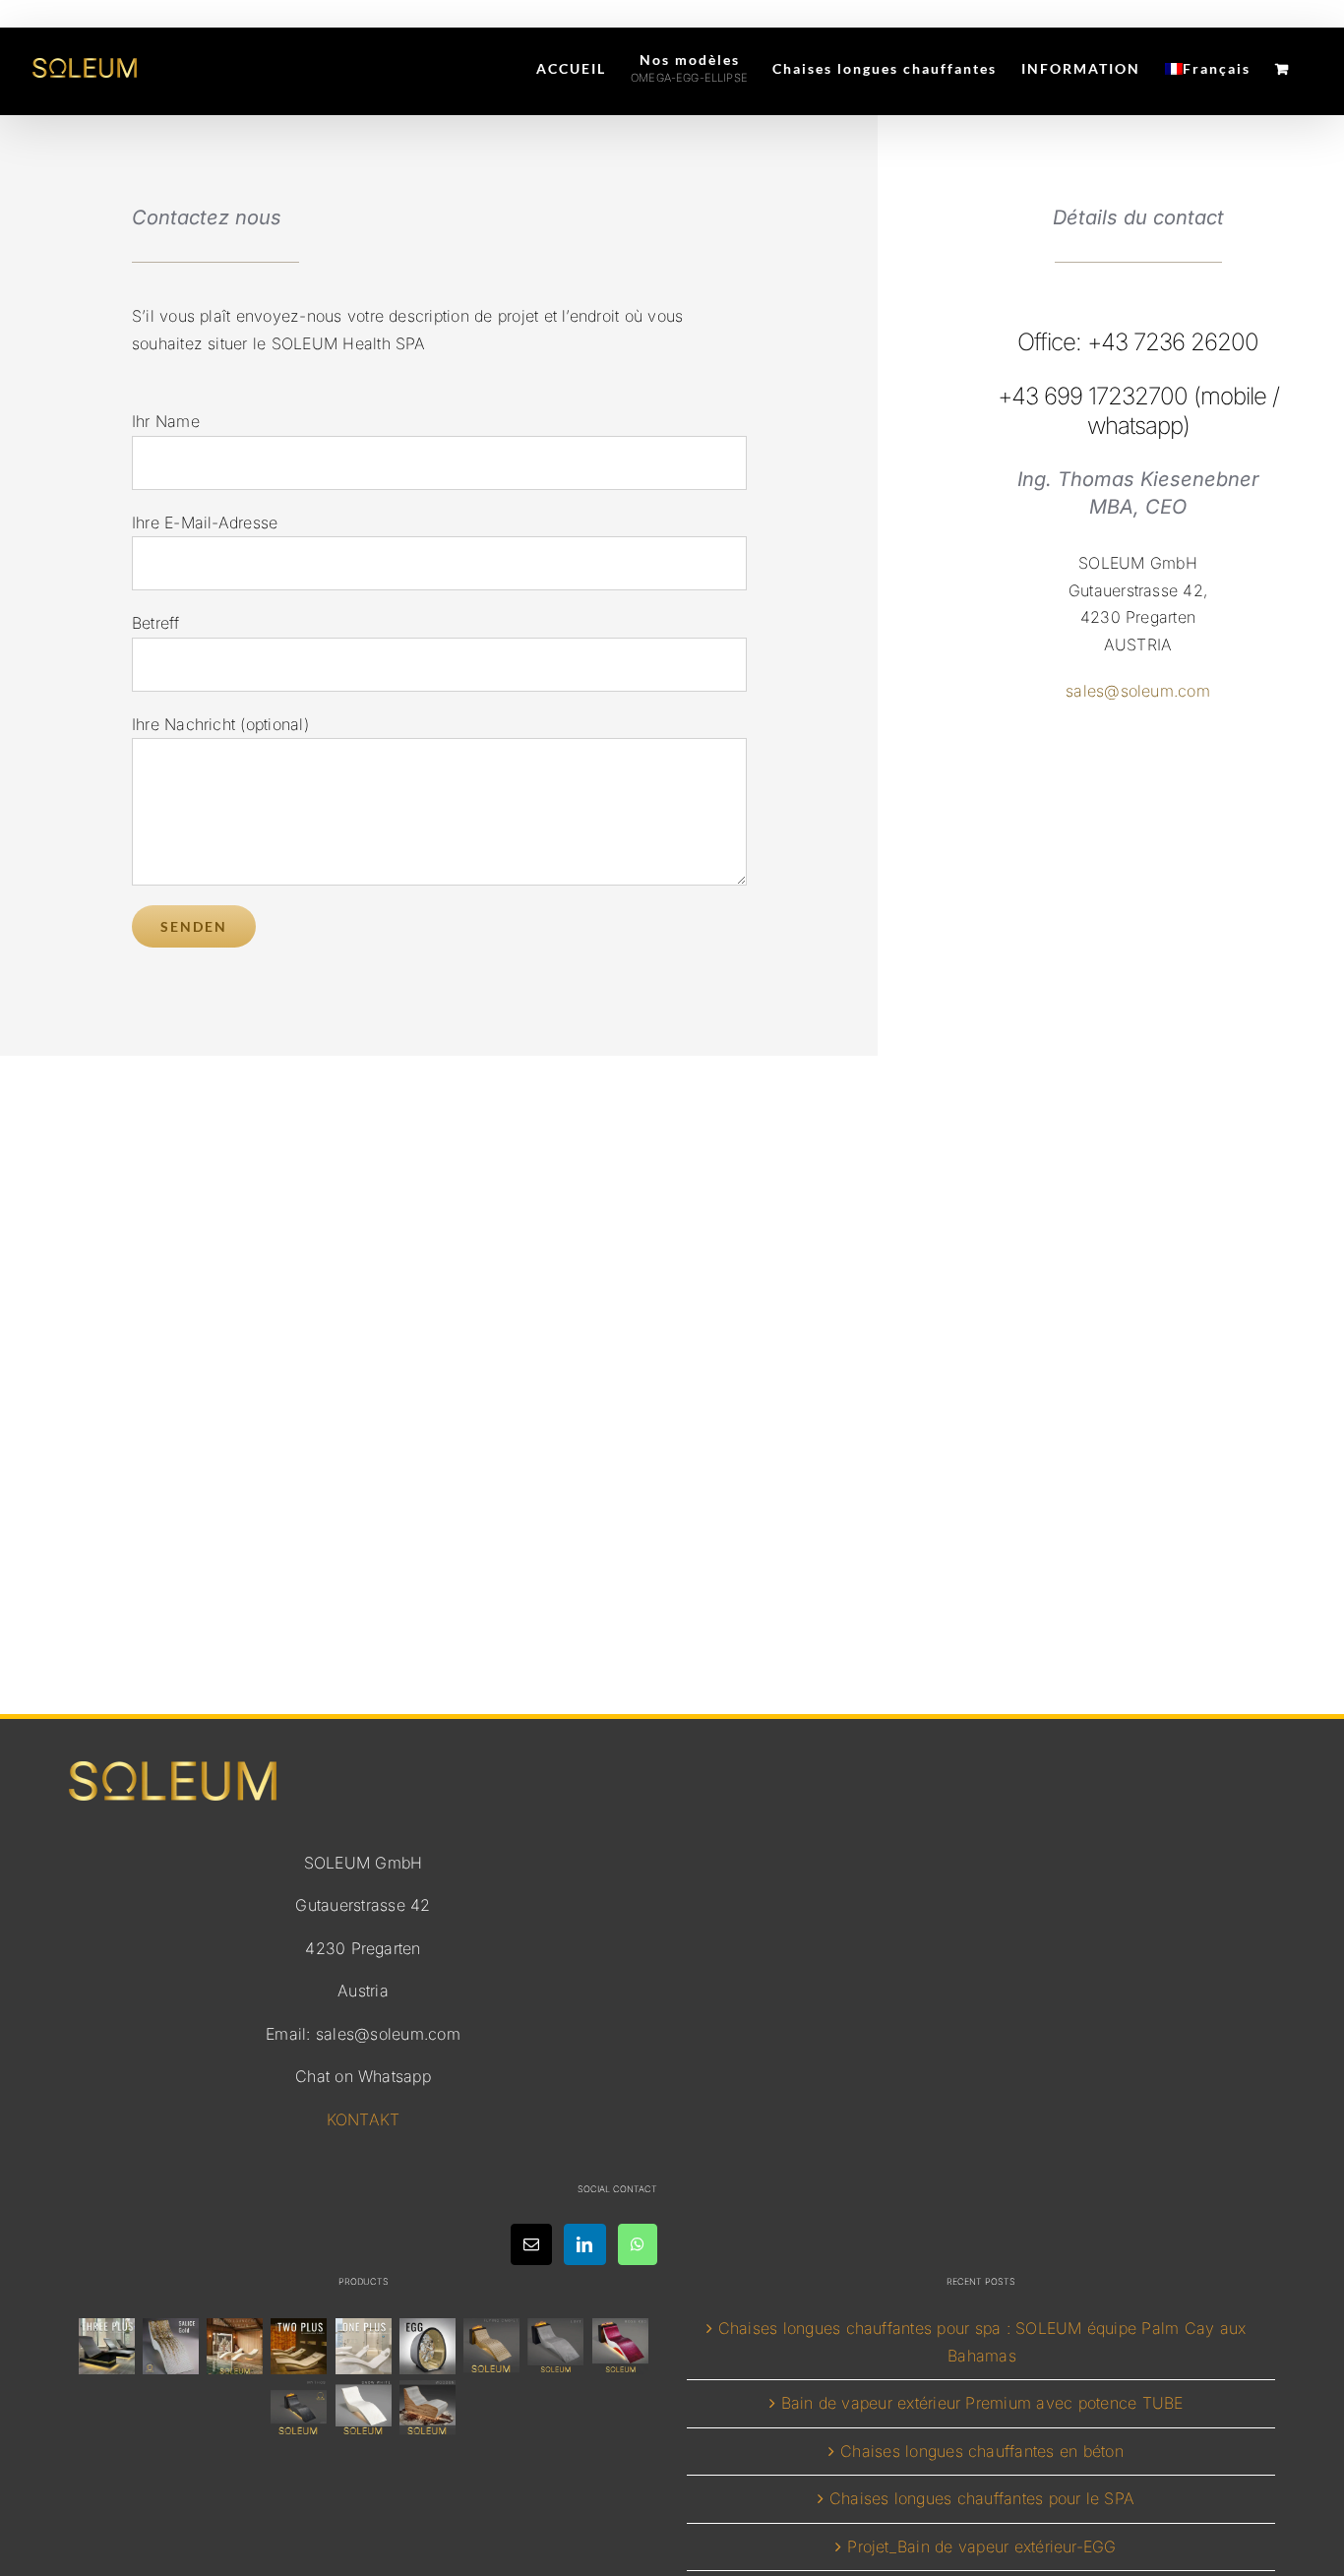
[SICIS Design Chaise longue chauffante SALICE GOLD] (170, 2346)
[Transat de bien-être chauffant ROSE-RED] (620, 2346)
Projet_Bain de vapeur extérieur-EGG (981, 2546)
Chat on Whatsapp (363, 2076)
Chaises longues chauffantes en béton (982, 2451)
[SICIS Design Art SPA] (427, 2346)
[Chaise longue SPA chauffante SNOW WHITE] (363, 2408)
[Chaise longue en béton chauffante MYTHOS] (299, 2408)
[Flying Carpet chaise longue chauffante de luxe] (492, 2346)
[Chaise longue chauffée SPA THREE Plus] (106, 2346)
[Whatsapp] (638, 2244)
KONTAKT (364, 2119)
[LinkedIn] (584, 2244)
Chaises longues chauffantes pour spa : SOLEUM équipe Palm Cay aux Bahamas (982, 2342)
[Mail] (531, 2244)
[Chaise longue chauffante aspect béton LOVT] (556, 2346)
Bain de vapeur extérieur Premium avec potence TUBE (982, 2403)
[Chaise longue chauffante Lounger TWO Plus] (299, 2346)
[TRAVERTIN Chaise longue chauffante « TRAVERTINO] (235, 2346)
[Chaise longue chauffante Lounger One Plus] (363, 2346)
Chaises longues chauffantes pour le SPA (982, 2498)
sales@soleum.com (1138, 691)
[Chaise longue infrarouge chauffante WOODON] (427, 2408)
